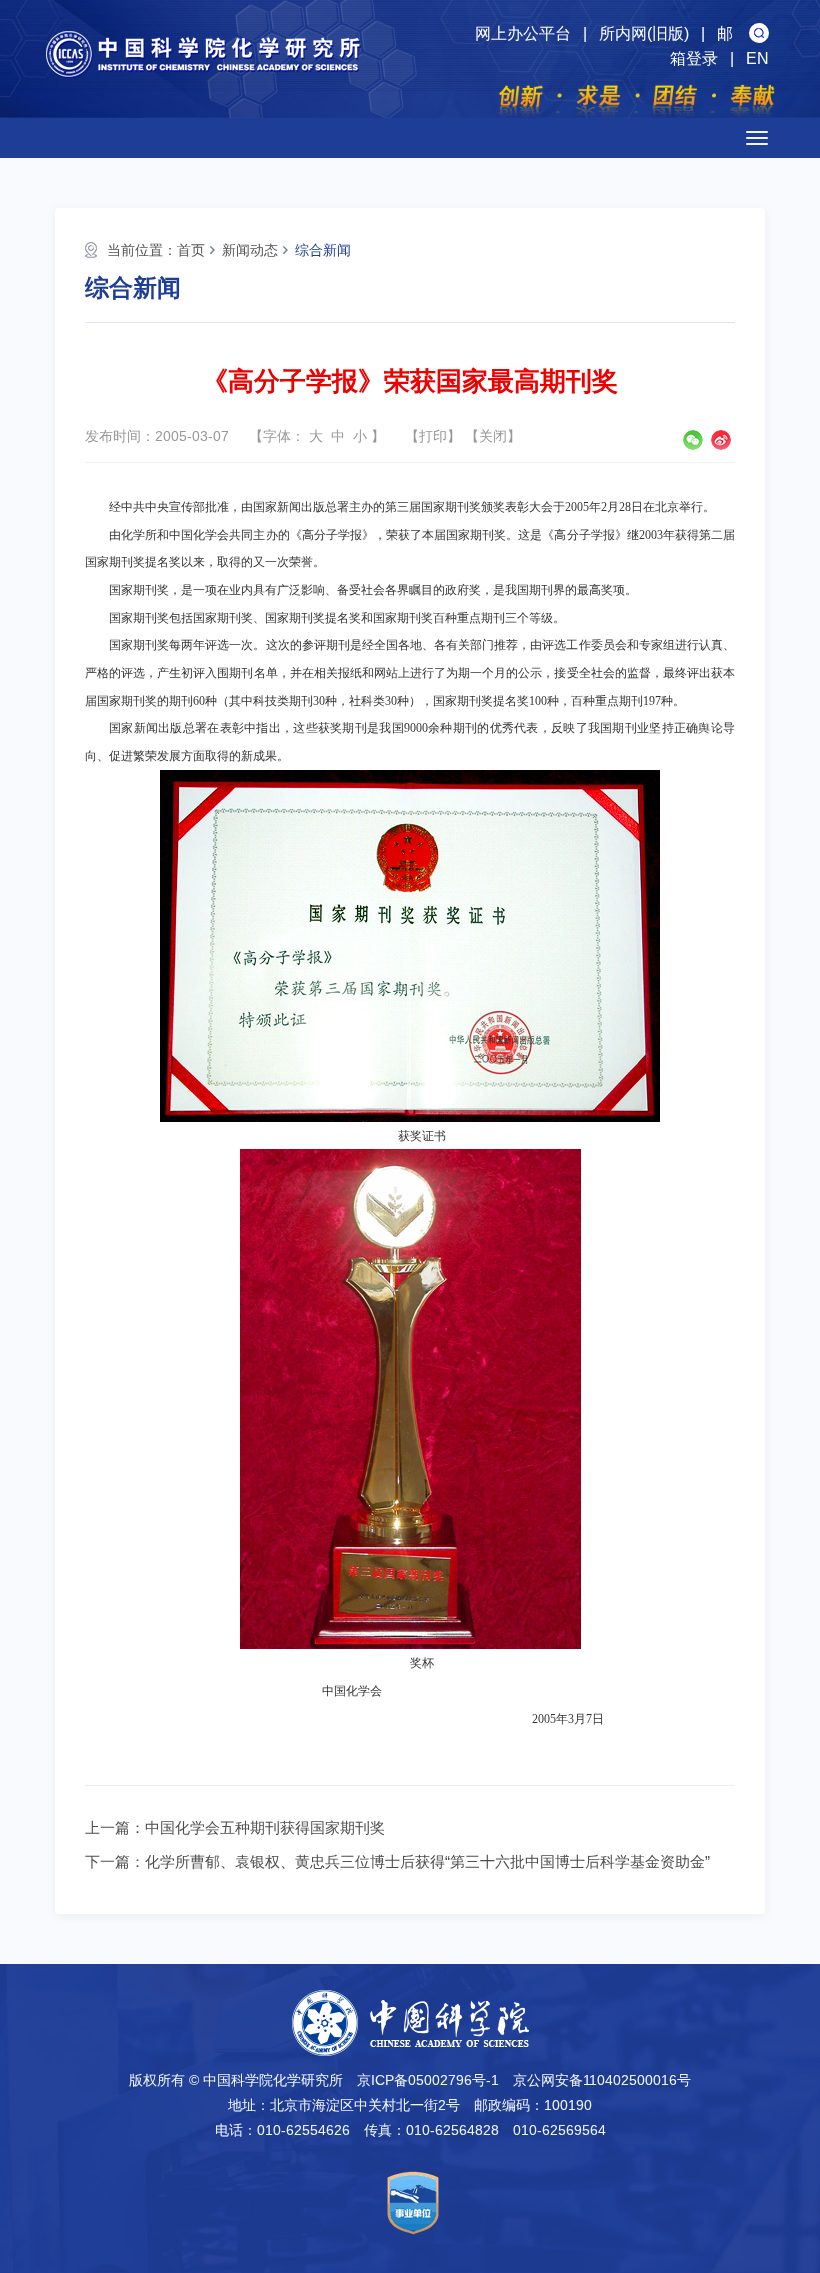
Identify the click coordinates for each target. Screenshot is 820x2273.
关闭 (493, 436)
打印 (433, 436)
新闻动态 (250, 250)
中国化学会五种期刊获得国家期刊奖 (265, 1827)
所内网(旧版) (644, 33)
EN (757, 58)
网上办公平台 (523, 33)
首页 (191, 250)
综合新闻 (323, 250)
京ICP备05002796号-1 (428, 2080)
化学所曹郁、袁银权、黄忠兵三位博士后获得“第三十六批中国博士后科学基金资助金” (427, 1861)
